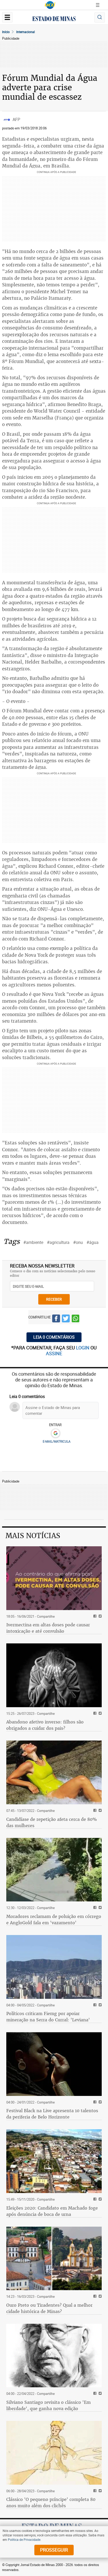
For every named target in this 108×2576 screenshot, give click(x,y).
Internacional (26, 32)
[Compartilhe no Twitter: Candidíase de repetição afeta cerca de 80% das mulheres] (99, 1811)
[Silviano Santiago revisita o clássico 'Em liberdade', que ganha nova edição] (54, 2356)
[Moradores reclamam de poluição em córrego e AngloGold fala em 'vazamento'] (54, 1870)
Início (6, 32)
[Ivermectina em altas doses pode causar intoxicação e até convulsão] (54, 1578)
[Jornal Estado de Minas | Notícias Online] (54, 19)
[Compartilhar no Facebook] (56, 1319)
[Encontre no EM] (100, 17)
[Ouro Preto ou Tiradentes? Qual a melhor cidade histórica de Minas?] (54, 2259)
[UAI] (50, 5)
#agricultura (58, 1242)
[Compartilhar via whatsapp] (75, 1319)
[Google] (55, 1433)
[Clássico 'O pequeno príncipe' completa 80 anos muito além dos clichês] (54, 2453)
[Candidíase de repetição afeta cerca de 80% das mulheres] (54, 1772)
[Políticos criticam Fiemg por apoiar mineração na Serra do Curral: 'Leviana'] (54, 1967)
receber (54, 1299)
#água (93, 1242)
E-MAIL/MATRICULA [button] (57, 1441)
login (83, 1348)
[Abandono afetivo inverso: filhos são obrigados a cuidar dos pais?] (54, 1675)
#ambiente (33, 1242)
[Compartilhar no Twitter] (66, 1319)
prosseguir (54, 2550)
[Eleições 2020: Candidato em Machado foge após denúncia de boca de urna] (54, 2161)
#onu (78, 1242)
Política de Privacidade (24, 2540)
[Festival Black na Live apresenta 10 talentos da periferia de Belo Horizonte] (54, 2064)
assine (54, 1353)
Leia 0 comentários (54, 1337)
